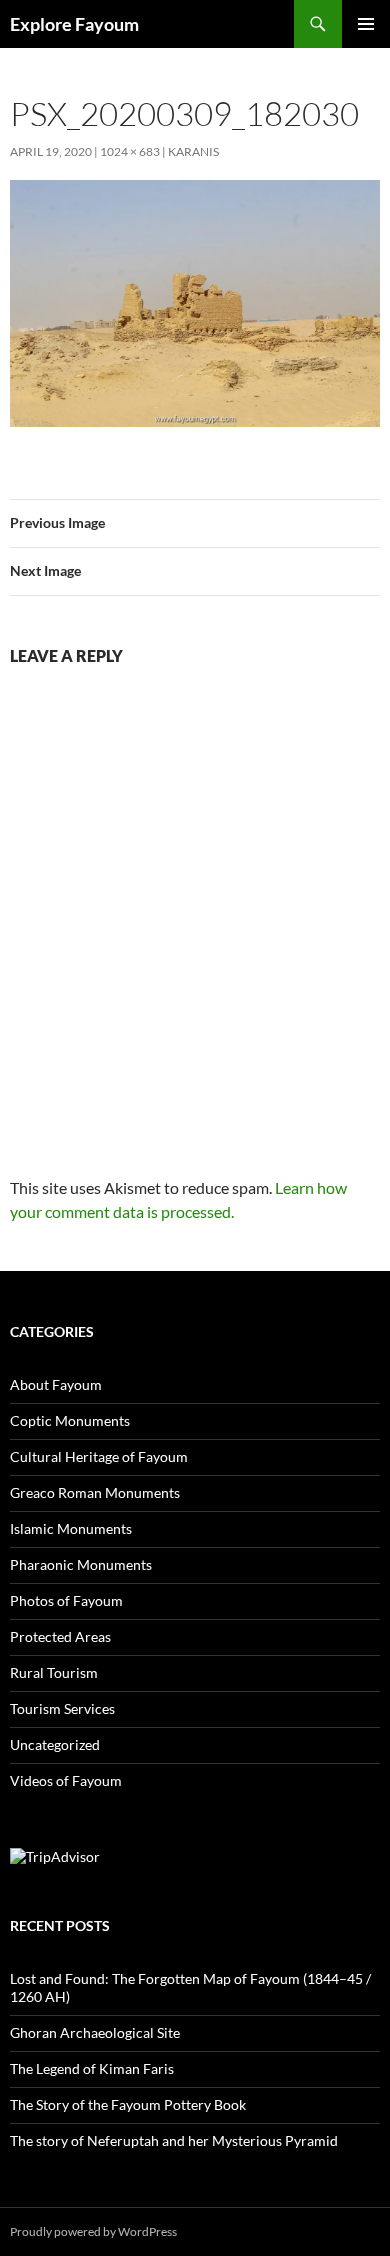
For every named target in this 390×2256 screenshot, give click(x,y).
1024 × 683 (130, 151)
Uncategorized (55, 1744)
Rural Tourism (54, 1672)
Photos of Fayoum (66, 1600)
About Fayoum (56, 1384)
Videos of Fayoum (66, 1780)
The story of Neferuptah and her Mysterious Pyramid (174, 2140)
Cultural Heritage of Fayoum (99, 1456)
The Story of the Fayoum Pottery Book (128, 2104)
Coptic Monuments (70, 1420)
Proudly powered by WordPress (93, 2231)
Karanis (193, 151)
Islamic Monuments (71, 1528)
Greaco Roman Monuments (95, 1492)
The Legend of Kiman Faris (92, 2068)
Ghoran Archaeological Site (95, 2032)
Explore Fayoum (74, 24)
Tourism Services (62, 1708)
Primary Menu (366, 24)
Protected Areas (60, 1636)
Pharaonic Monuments (81, 1564)
